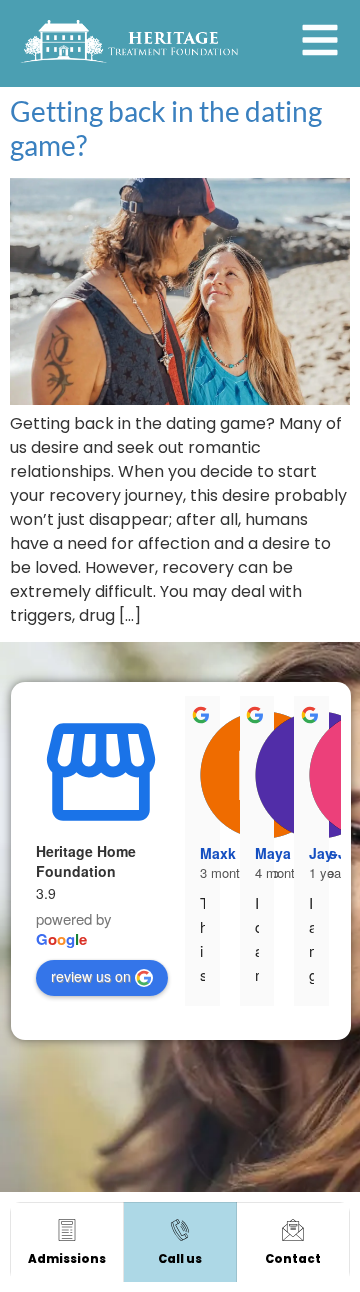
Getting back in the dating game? (166, 128)
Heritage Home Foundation (86, 861)
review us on (91, 976)
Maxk (218, 853)
